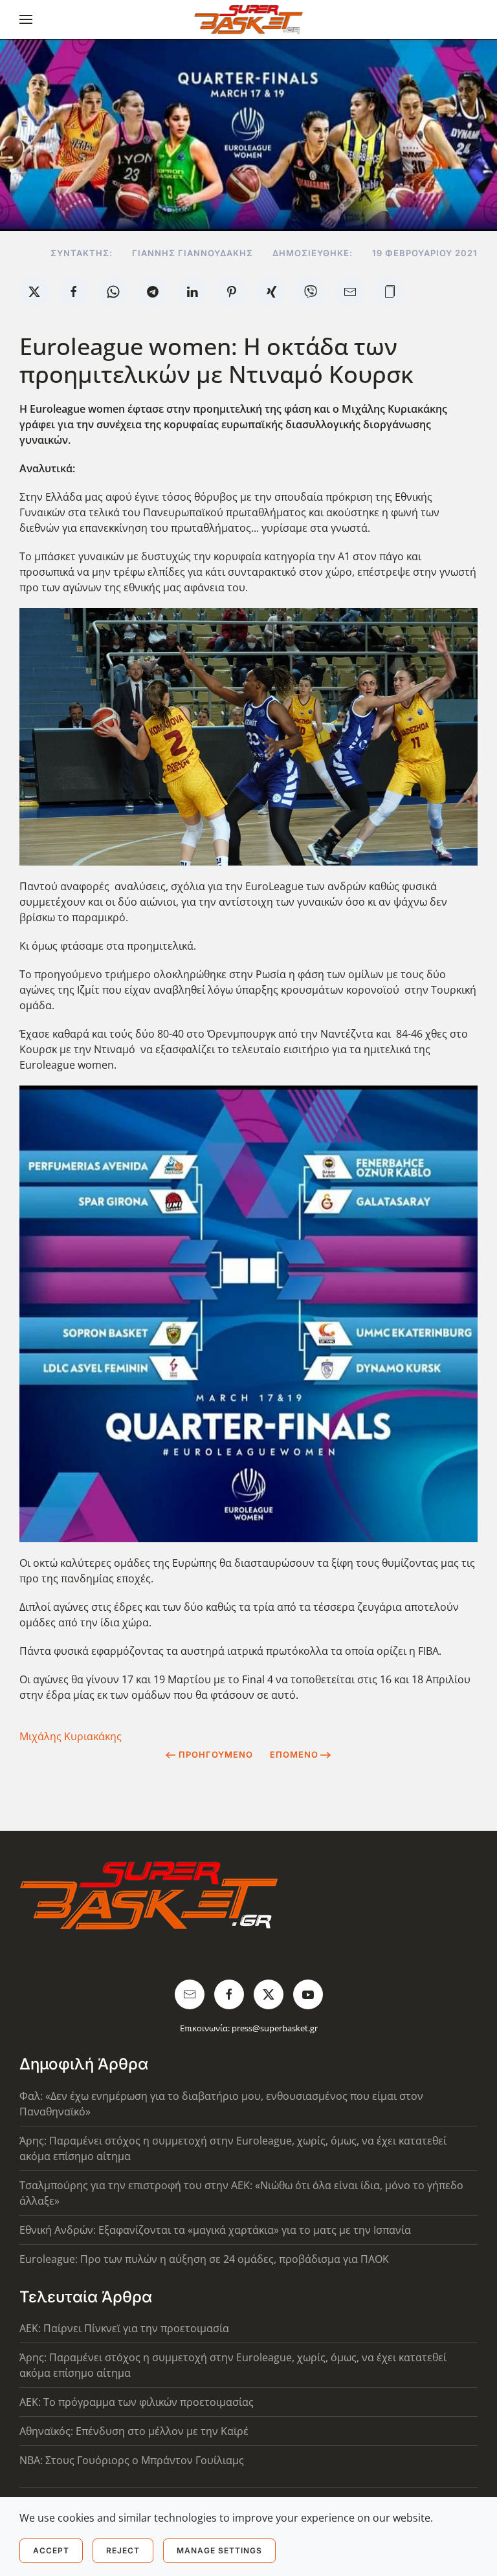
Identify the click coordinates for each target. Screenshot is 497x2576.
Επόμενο (294, 1754)
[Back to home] (249, 19)
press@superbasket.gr (275, 2028)
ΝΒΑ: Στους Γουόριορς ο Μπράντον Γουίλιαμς (132, 2460)
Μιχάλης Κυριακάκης (71, 1736)
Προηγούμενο (216, 1754)
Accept (51, 2550)
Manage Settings (219, 2550)
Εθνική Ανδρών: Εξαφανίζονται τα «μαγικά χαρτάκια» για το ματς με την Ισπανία (215, 2230)
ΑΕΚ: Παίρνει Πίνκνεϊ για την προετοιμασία (124, 2328)
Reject (123, 2550)
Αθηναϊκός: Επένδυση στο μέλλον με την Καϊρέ (134, 2431)
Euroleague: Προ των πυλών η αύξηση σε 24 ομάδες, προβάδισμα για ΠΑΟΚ (204, 2259)
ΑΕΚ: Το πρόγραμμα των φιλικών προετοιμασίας (137, 2402)
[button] (26, 19)
